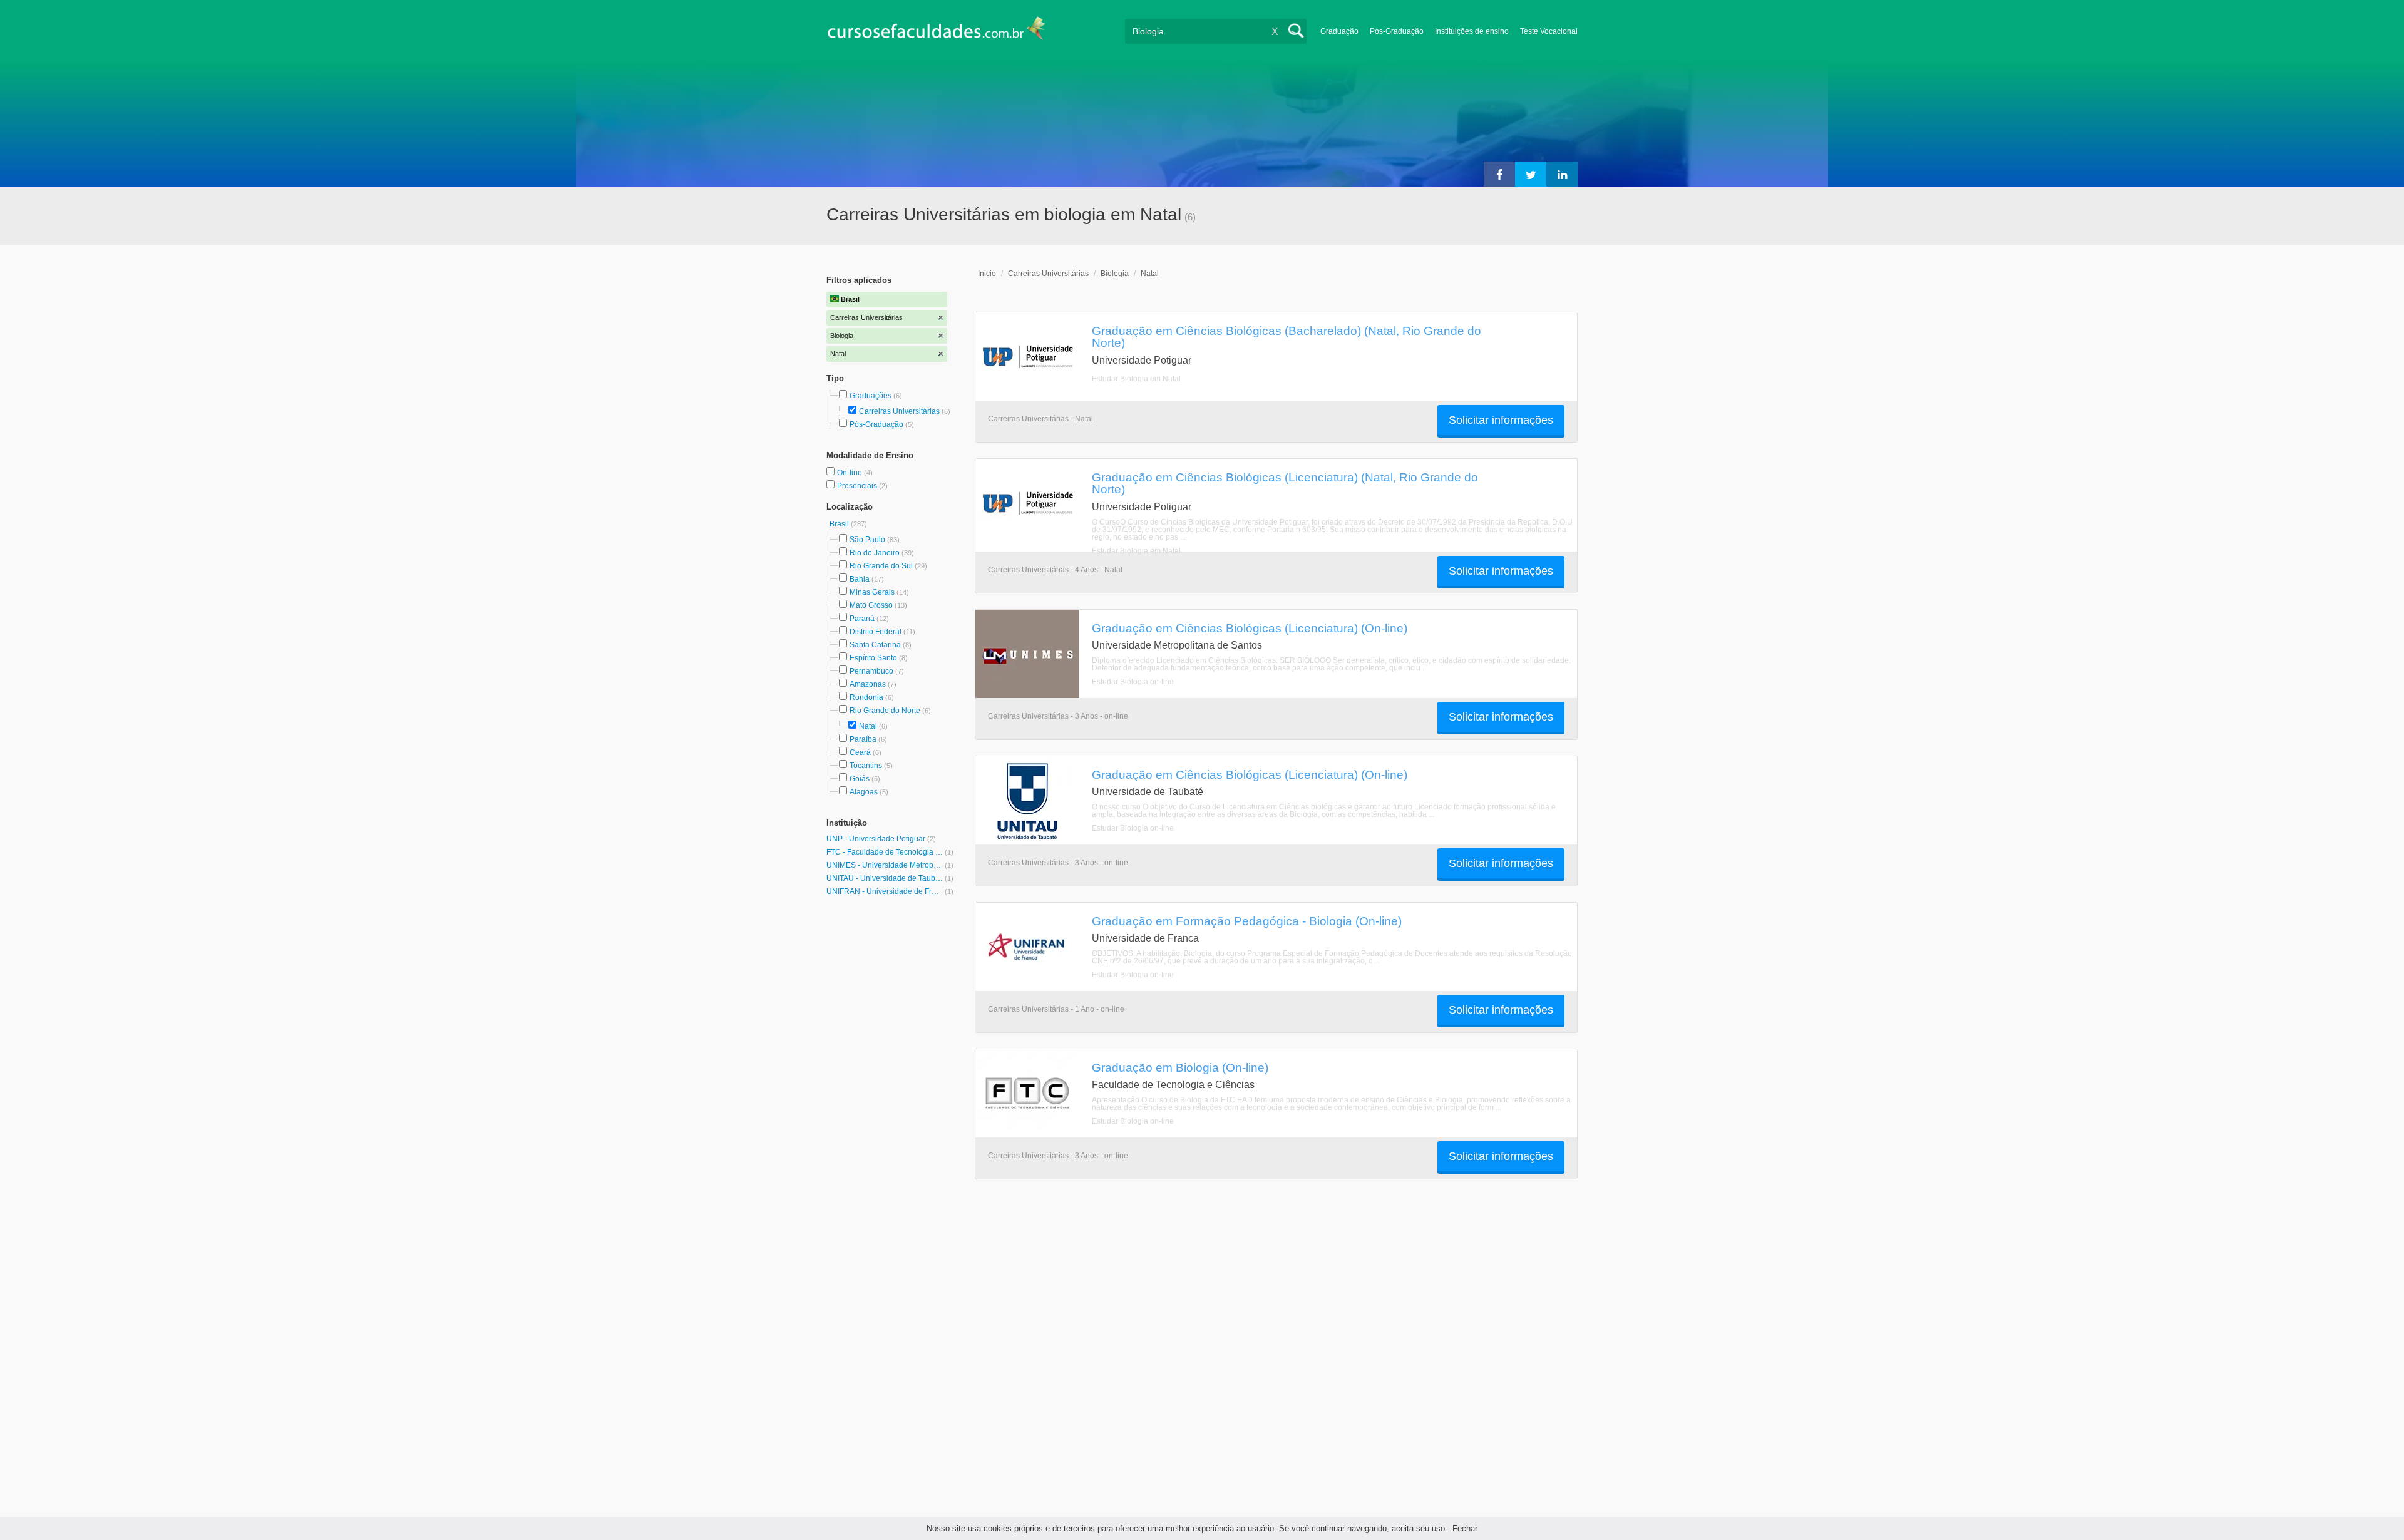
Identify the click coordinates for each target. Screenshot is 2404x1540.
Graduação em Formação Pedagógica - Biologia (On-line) (1247, 921)
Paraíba (863, 739)
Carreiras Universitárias (899, 411)
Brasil (840, 524)
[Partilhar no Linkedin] (1562, 174)
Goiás (860, 779)
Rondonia (866, 697)
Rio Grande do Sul (881, 566)
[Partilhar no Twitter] (1531, 174)
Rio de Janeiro (875, 553)
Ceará (860, 752)
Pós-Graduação (1397, 31)
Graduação (1339, 31)
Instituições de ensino (1472, 31)
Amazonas (868, 684)
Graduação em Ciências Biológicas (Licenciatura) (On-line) (1250, 628)
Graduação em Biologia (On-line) (1180, 1067)
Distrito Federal (876, 632)
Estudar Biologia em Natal (1136, 379)
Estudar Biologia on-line (1133, 682)
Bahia (860, 579)
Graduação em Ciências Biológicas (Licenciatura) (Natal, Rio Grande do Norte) (1285, 483)
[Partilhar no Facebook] (1499, 174)
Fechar (1465, 1528)
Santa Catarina (875, 645)
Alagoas (864, 792)
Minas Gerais (872, 592)
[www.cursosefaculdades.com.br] (936, 31)
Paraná (862, 619)
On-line (850, 473)
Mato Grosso (871, 605)
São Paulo (867, 540)
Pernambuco (871, 671)
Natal (868, 726)
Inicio (987, 274)
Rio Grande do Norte (885, 711)
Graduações (871, 396)
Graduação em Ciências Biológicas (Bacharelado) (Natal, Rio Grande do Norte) (1287, 336)
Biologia (1115, 274)
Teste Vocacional (1549, 31)
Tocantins (866, 766)
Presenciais (858, 486)
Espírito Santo (873, 658)
